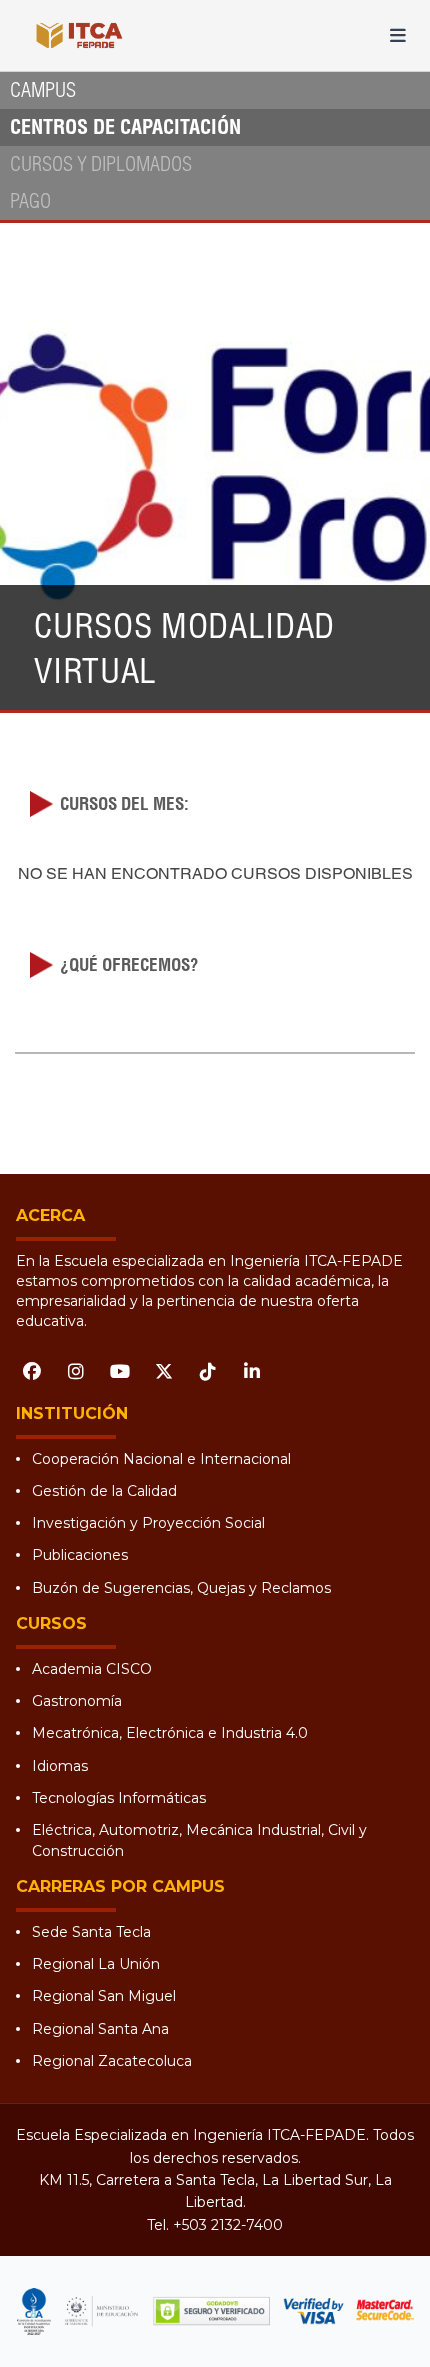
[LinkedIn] (252, 1372)
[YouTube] (120, 1372)
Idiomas (60, 1766)
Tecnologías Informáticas (119, 1798)
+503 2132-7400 (228, 2225)
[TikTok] (208, 1372)
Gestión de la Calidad (104, 1491)
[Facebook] (32, 1372)
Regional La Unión (96, 1964)
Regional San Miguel (104, 1996)
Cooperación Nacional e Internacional (161, 1459)
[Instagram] (76, 1372)
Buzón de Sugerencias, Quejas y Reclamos (181, 1588)
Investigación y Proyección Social (148, 1523)
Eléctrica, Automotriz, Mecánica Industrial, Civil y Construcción (199, 1840)
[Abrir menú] (398, 36)
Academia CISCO (92, 1669)
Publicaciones (80, 1555)
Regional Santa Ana (100, 2029)
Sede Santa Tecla (91, 1932)
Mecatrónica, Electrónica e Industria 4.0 (170, 1733)
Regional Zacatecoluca (112, 2061)
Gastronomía (77, 1701)
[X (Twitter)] (164, 1372)
